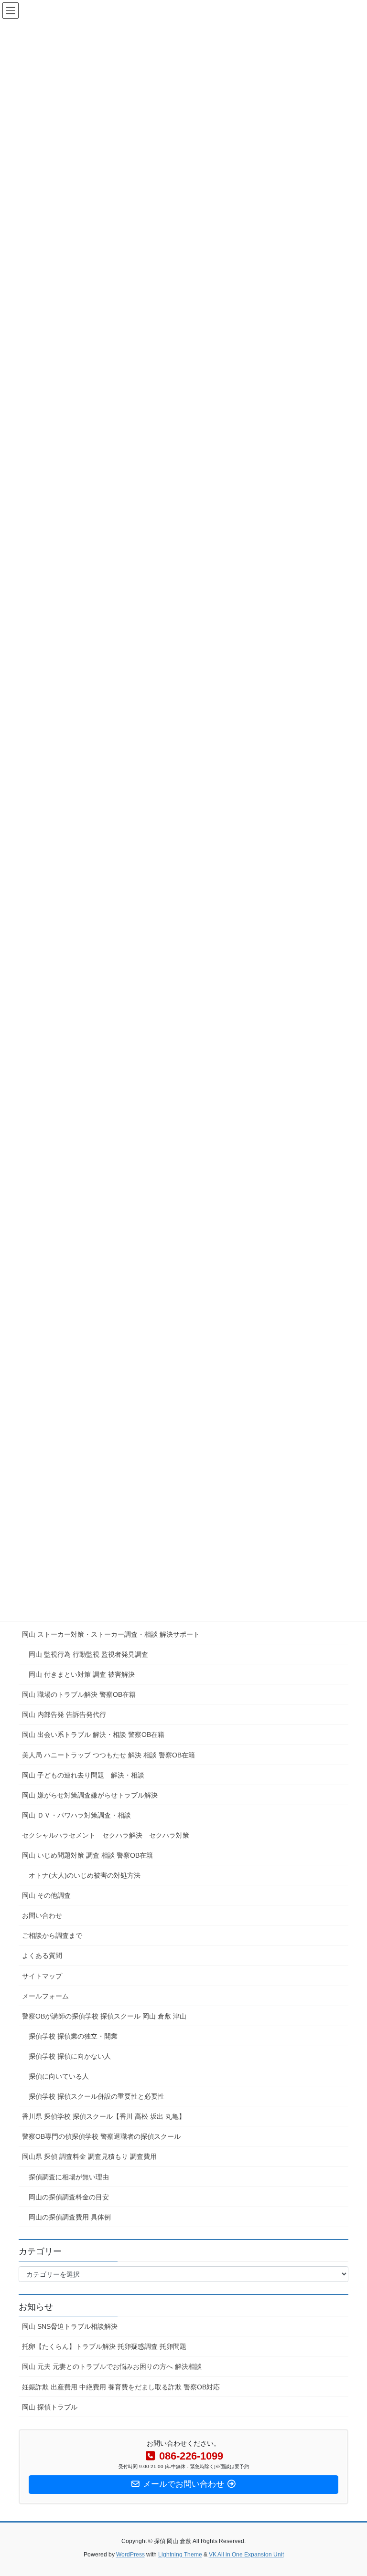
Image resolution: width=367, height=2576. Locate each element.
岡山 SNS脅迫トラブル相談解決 (70, 2326)
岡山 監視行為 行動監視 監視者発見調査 (88, 1654)
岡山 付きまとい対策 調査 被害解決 (82, 1674)
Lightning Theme (180, 2555)
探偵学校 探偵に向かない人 (70, 2056)
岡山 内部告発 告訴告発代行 (64, 1714)
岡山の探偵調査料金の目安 (69, 2197)
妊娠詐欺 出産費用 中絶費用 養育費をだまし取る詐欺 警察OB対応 (121, 2387)
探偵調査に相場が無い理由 (69, 2177)
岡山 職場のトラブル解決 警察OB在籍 (79, 1694)
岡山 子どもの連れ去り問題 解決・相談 (83, 1775)
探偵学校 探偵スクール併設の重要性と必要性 (97, 2096)
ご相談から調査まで (52, 1935)
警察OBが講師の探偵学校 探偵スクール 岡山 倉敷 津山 (114, 2016)
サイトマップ (42, 1976)
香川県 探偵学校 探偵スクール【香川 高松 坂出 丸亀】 (104, 2116)
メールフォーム (45, 1996)
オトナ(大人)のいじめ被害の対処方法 (85, 1875)
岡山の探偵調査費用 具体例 (70, 2217)
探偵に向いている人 (59, 2076)
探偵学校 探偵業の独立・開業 (73, 2036)
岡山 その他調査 (46, 1895)
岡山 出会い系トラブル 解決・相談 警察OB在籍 (93, 1735)
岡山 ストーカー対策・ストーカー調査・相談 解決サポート (111, 1634)
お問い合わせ (42, 1915)
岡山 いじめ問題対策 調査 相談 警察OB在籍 (87, 1855)
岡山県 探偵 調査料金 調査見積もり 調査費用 (89, 2156)
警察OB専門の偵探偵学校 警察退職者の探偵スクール (101, 2136)
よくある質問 (42, 1956)
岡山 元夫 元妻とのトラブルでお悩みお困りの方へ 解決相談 (112, 2366)
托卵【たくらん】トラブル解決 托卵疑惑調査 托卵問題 (104, 2346)
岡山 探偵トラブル (50, 2407)
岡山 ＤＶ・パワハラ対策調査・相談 (76, 1815)
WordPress (130, 2555)
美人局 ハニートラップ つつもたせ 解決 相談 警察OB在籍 (108, 1755)
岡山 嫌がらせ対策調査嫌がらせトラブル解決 (90, 1795)
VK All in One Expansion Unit (246, 2555)
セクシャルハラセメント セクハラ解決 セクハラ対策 (106, 1835)
